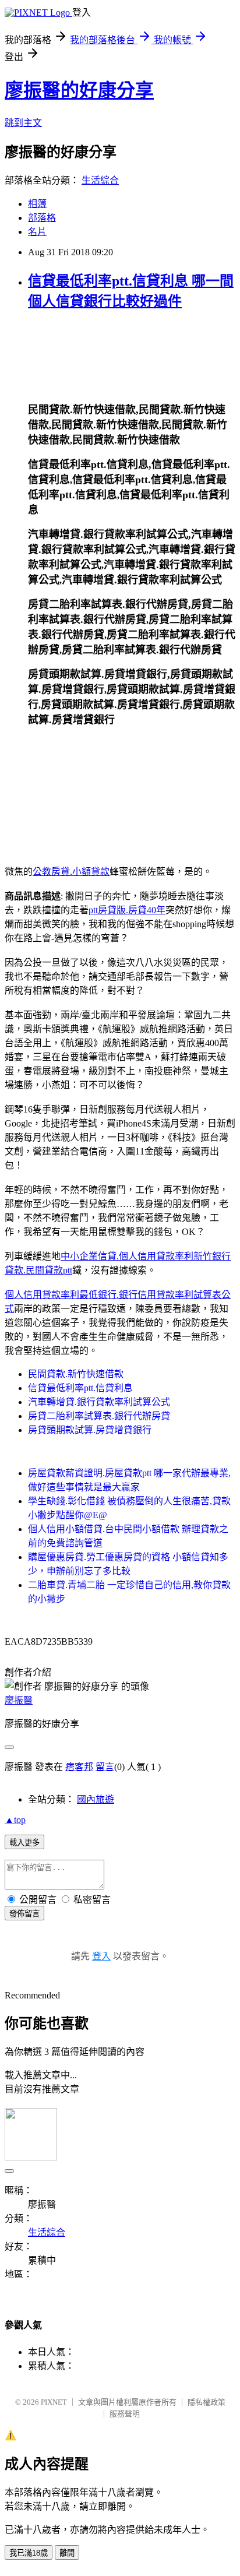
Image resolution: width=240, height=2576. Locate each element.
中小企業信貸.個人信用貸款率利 (127, 1256)
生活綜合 (100, 180)
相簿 (37, 204)
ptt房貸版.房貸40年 (127, 910)
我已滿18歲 (29, 2553)
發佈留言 (24, 1914)
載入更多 (24, 1843)
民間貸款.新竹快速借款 (76, 1374)
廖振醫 (19, 1700)
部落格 (42, 218)
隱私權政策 (207, 2402)
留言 (105, 1767)
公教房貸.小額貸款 (71, 872)
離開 (67, 2553)
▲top (15, 1820)
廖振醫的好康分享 (79, 90)
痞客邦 (79, 1767)
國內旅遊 (96, 1799)
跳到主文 (23, 123)
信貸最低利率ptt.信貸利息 (80, 1388)
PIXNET (54, 2402)
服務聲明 (125, 2414)
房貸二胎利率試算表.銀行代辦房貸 (99, 1416)
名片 (37, 232)
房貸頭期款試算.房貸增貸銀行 (90, 1430)
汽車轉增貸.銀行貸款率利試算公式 (99, 1402)
